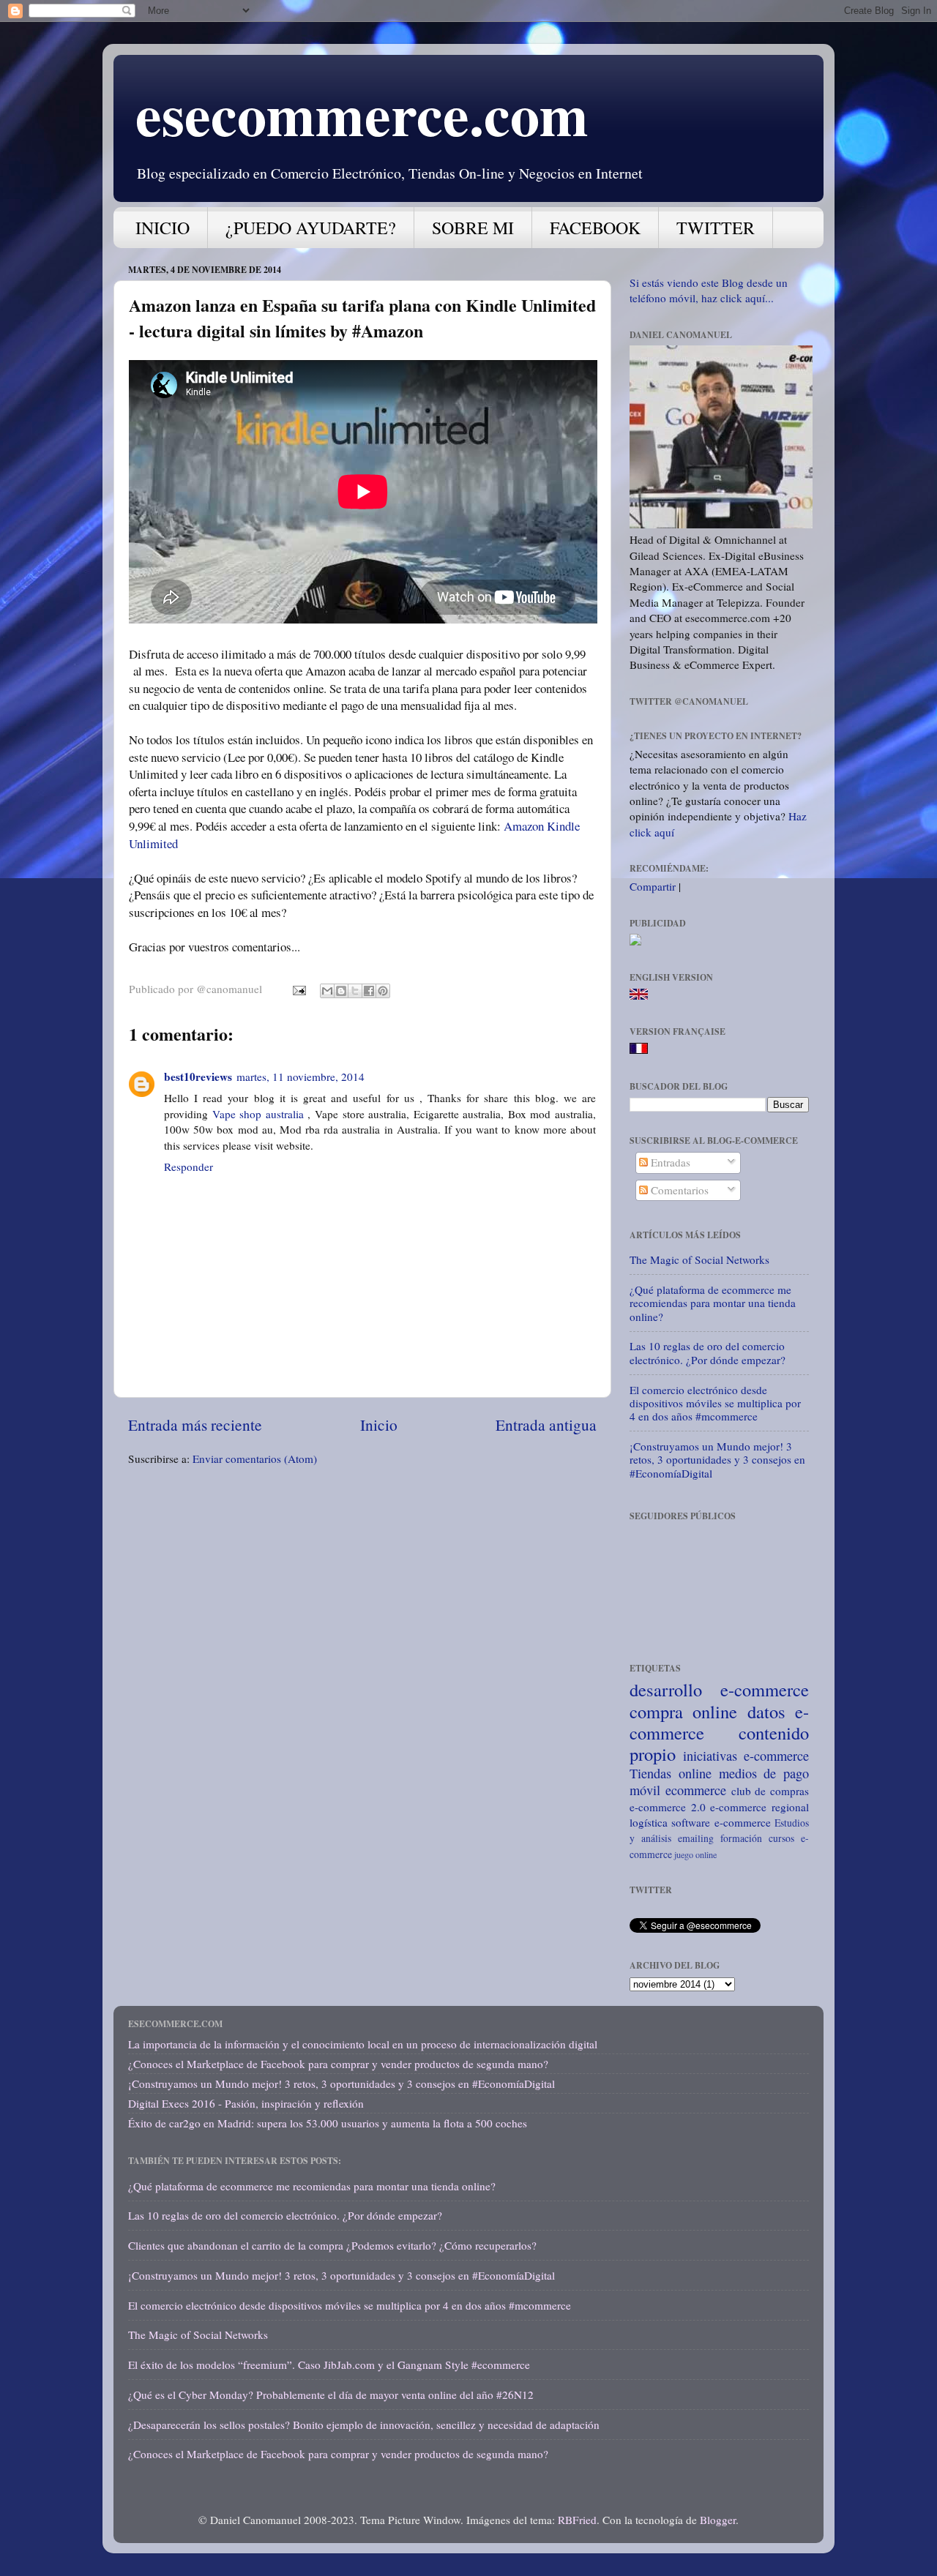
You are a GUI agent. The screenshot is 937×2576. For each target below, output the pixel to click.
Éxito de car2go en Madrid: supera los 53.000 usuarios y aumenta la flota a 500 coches (328, 2123)
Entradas (669, 1162)
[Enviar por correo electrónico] (327, 991)
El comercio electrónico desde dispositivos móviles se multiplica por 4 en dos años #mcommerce (715, 1403)
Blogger (718, 2520)
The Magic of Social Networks (699, 1259)
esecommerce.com (362, 113)
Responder (188, 1167)
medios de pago (764, 1773)
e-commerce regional (759, 1807)
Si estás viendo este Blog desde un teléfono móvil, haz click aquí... (709, 290)
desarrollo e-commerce (719, 1689)
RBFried (577, 2520)
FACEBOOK (595, 228)
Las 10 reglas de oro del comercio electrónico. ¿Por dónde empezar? (708, 1352)
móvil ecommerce (678, 1790)
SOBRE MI (473, 228)
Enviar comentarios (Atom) (255, 1459)
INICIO (163, 228)
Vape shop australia (258, 1114)
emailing (696, 1838)
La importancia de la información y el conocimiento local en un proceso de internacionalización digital (363, 2044)
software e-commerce (721, 1822)
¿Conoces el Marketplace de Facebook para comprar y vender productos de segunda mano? (338, 2064)
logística (649, 1822)
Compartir (653, 886)
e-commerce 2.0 (668, 1807)
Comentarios (678, 1190)
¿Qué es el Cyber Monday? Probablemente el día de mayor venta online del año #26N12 (331, 2395)
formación (741, 1838)
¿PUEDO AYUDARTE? (311, 228)
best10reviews (198, 1077)
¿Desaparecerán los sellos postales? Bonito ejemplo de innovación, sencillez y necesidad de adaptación (364, 2425)
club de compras (770, 1791)
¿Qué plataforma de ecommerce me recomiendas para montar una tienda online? (713, 1303)
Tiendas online (671, 1773)
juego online (695, 1854)
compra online (683, 1711)
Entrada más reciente (195, 1424)
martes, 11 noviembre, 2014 (300, 1077)
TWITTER (716, 228)
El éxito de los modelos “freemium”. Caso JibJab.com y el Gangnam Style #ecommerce (329, 2365)
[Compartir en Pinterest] (383, 991)
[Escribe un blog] (341, 991)
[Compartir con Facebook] (369, 991)
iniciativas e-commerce (746, 1756)
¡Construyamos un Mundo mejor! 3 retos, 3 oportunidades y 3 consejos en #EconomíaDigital (717, 1460)
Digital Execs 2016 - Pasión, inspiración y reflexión (246, 2103)
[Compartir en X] (355, 991)
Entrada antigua (546, 1424)
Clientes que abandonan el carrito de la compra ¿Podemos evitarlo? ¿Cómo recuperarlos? (332, 2245)
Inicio (379, 1424)
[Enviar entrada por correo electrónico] (299, 989)
